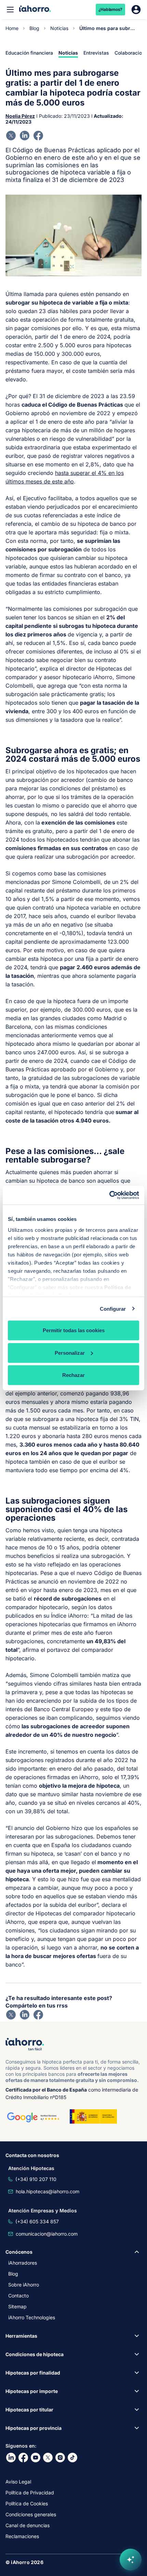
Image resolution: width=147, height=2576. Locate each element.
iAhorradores (23, 2263)
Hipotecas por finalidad (33, 2373)
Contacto (18, 2296)
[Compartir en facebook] (38, 136)
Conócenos (19, 2252)
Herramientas (21, 2336)
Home (12, 28)
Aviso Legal (18, 2482)
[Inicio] (35, 9)
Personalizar (70, 1353)
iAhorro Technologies (32, 2317)
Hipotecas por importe (32, 2391)
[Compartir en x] (11, 136)
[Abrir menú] (10, 10)
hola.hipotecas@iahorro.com (48, 2191)
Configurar (113, 1308)
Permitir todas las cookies (74, 1330)
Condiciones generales (31, 2514)
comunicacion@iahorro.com (47, 2234)
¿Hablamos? (111, 9)
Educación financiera (29, 53)
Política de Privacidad (30, 2493)
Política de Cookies (27, 2503)
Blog (34, 28)
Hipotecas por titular (29, 2410)
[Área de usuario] (136, 10)
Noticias (59, 28)
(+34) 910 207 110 (36, 2179)
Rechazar (73, 1375)
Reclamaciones (22, 2536)
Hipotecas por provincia (34, 2428)
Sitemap (17, 2306)
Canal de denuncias (28, 2525)
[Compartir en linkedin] (25, 136)
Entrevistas (96, 53)
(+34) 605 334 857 (37, 2221)
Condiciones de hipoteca (35, 2354)
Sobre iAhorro (24, 2285)
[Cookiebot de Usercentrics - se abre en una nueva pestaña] (109, 1195)
